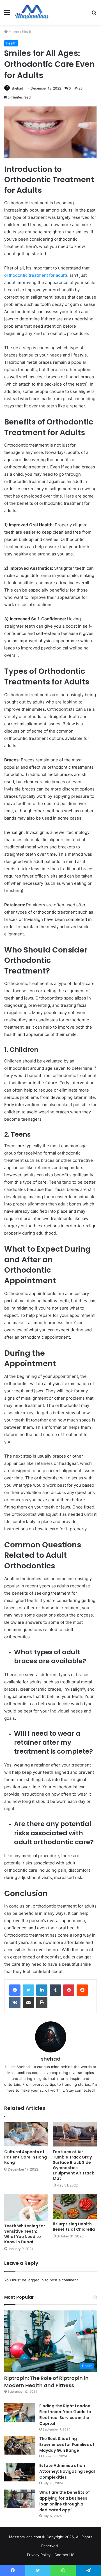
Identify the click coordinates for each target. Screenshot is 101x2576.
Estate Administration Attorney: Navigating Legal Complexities (67, 2471)
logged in (36, 2280)
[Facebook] (15, 1990)
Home (13, 32)
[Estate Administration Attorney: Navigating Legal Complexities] (20, 2472)
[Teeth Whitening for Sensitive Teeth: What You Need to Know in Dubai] (26, 2207)
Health (28, 32)
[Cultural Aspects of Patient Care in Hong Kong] (26, 2134)
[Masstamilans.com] (32, 12)
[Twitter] (28, 1990)
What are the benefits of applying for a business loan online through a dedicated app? (65, 2501)
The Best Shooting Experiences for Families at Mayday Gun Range (67, 2444)
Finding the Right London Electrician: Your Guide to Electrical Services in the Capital (65, 2415)
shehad (17, 88)
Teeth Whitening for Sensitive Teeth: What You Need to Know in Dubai (25, 2234)
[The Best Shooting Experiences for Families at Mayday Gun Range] (20, 2445)
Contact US (64, 2555)
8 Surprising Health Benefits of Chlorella (74, 2227)
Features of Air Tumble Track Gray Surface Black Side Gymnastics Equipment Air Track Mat (73, 2165)
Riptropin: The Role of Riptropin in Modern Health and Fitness (46, 2382)
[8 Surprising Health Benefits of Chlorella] (75, 2206)
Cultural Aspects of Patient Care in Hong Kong (26, 2157)
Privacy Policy (39, 2555)
